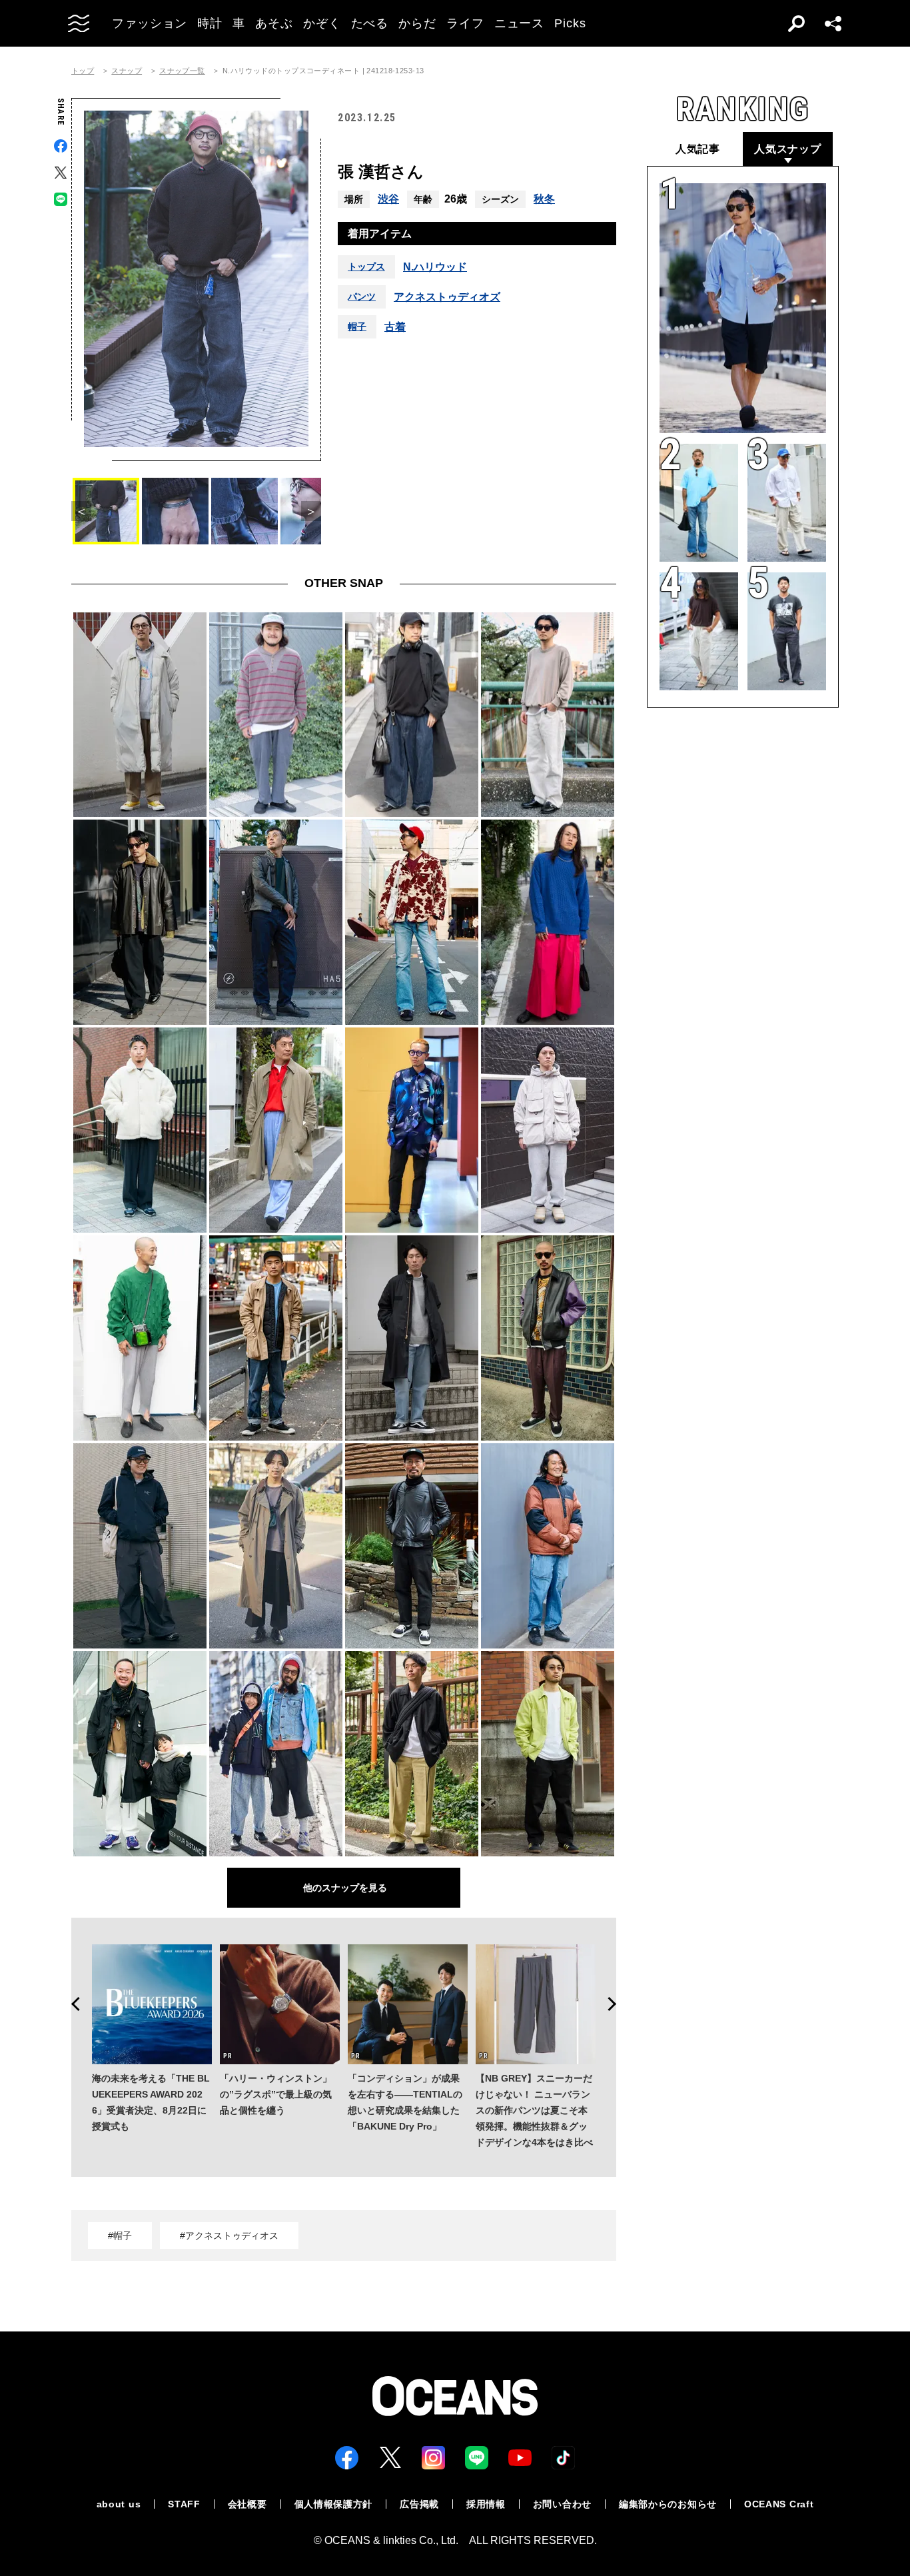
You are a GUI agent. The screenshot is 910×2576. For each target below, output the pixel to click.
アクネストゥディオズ (447, 297)
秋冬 (544, 199)
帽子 (357, 326)
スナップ (127, 71)
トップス (366, 267)
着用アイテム (380, 234)
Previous (71, 2004)
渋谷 (388, 199)
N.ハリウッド (435, 267)
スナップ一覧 (182, 71)
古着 (395, 327)
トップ (83, 71)
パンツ (362, 297)
